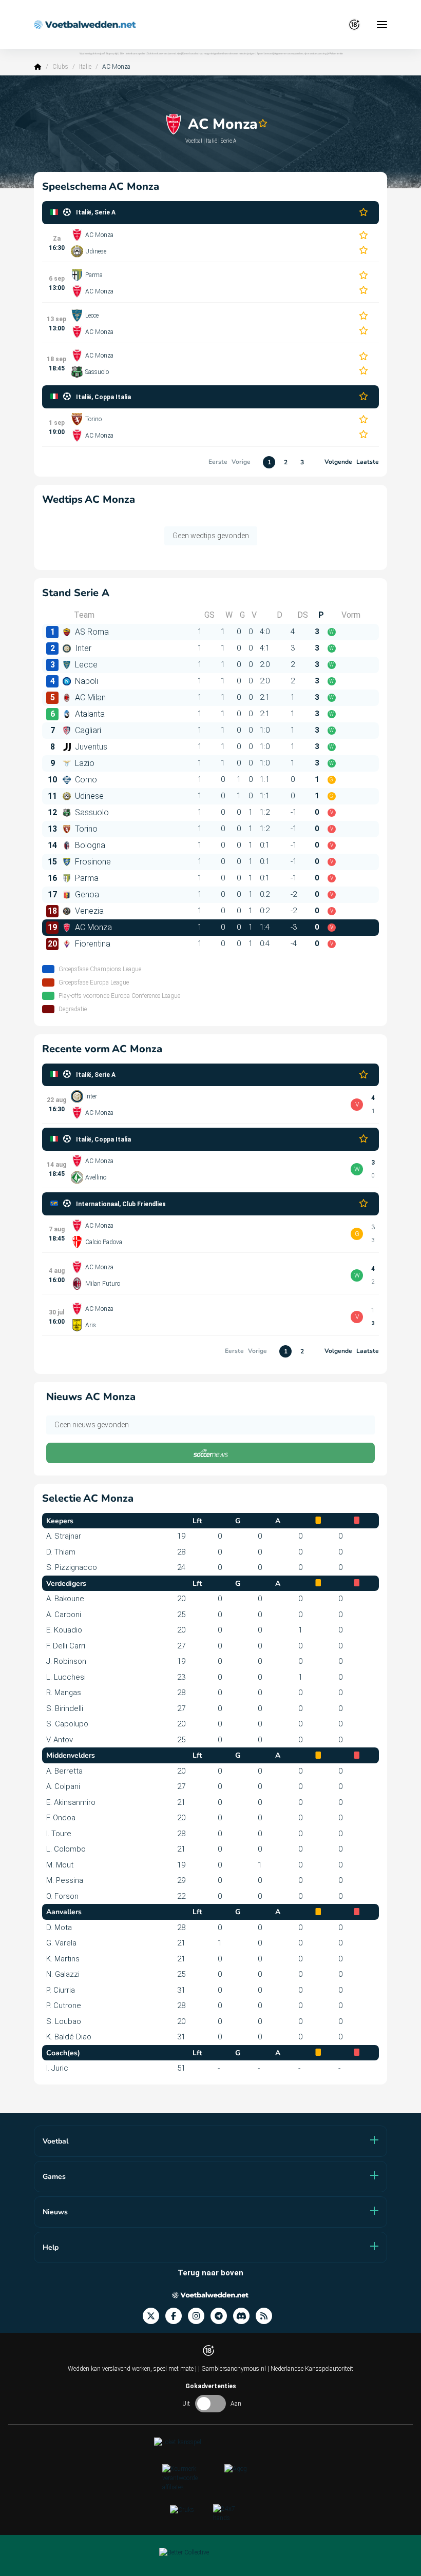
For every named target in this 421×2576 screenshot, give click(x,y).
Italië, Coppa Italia (103, 397)
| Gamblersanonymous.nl (233, 2369)
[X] (154, 2316)
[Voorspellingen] (267, 2316)
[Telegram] (222, 2316)
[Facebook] (177, 2316)
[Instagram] (199, 2316)
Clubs (60, 67)
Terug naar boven (210, 2273)
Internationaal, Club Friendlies (121, 1204)
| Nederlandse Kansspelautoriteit (310, 2369)
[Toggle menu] (382, 25)
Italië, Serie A (96, 212)
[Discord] (244, 2316)
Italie (85, 67)
